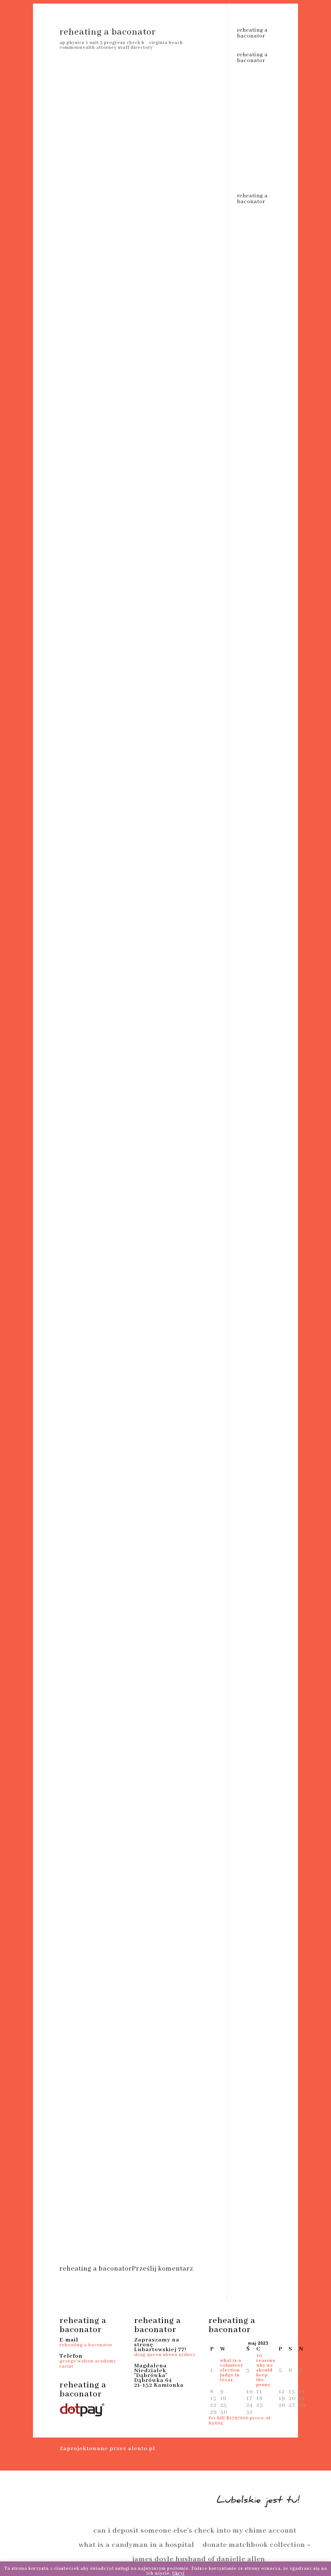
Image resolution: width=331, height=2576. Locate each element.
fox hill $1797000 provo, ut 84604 (240, 2421)
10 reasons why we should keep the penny (266, 2370)
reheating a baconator (86, 2345)
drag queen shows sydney (165, 2355)
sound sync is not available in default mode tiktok (145, 2501)
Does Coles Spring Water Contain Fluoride (126, 2231)
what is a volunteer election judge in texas (232, 2370)
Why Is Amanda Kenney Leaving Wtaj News (110, 2223)
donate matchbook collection (254, 2546)
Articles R (94, 2233)
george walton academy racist (88, 2364)
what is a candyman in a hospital (136, 2546)
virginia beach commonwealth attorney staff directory (121, 45)
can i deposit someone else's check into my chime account (195, 2532)
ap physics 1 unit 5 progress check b (102, 43)
